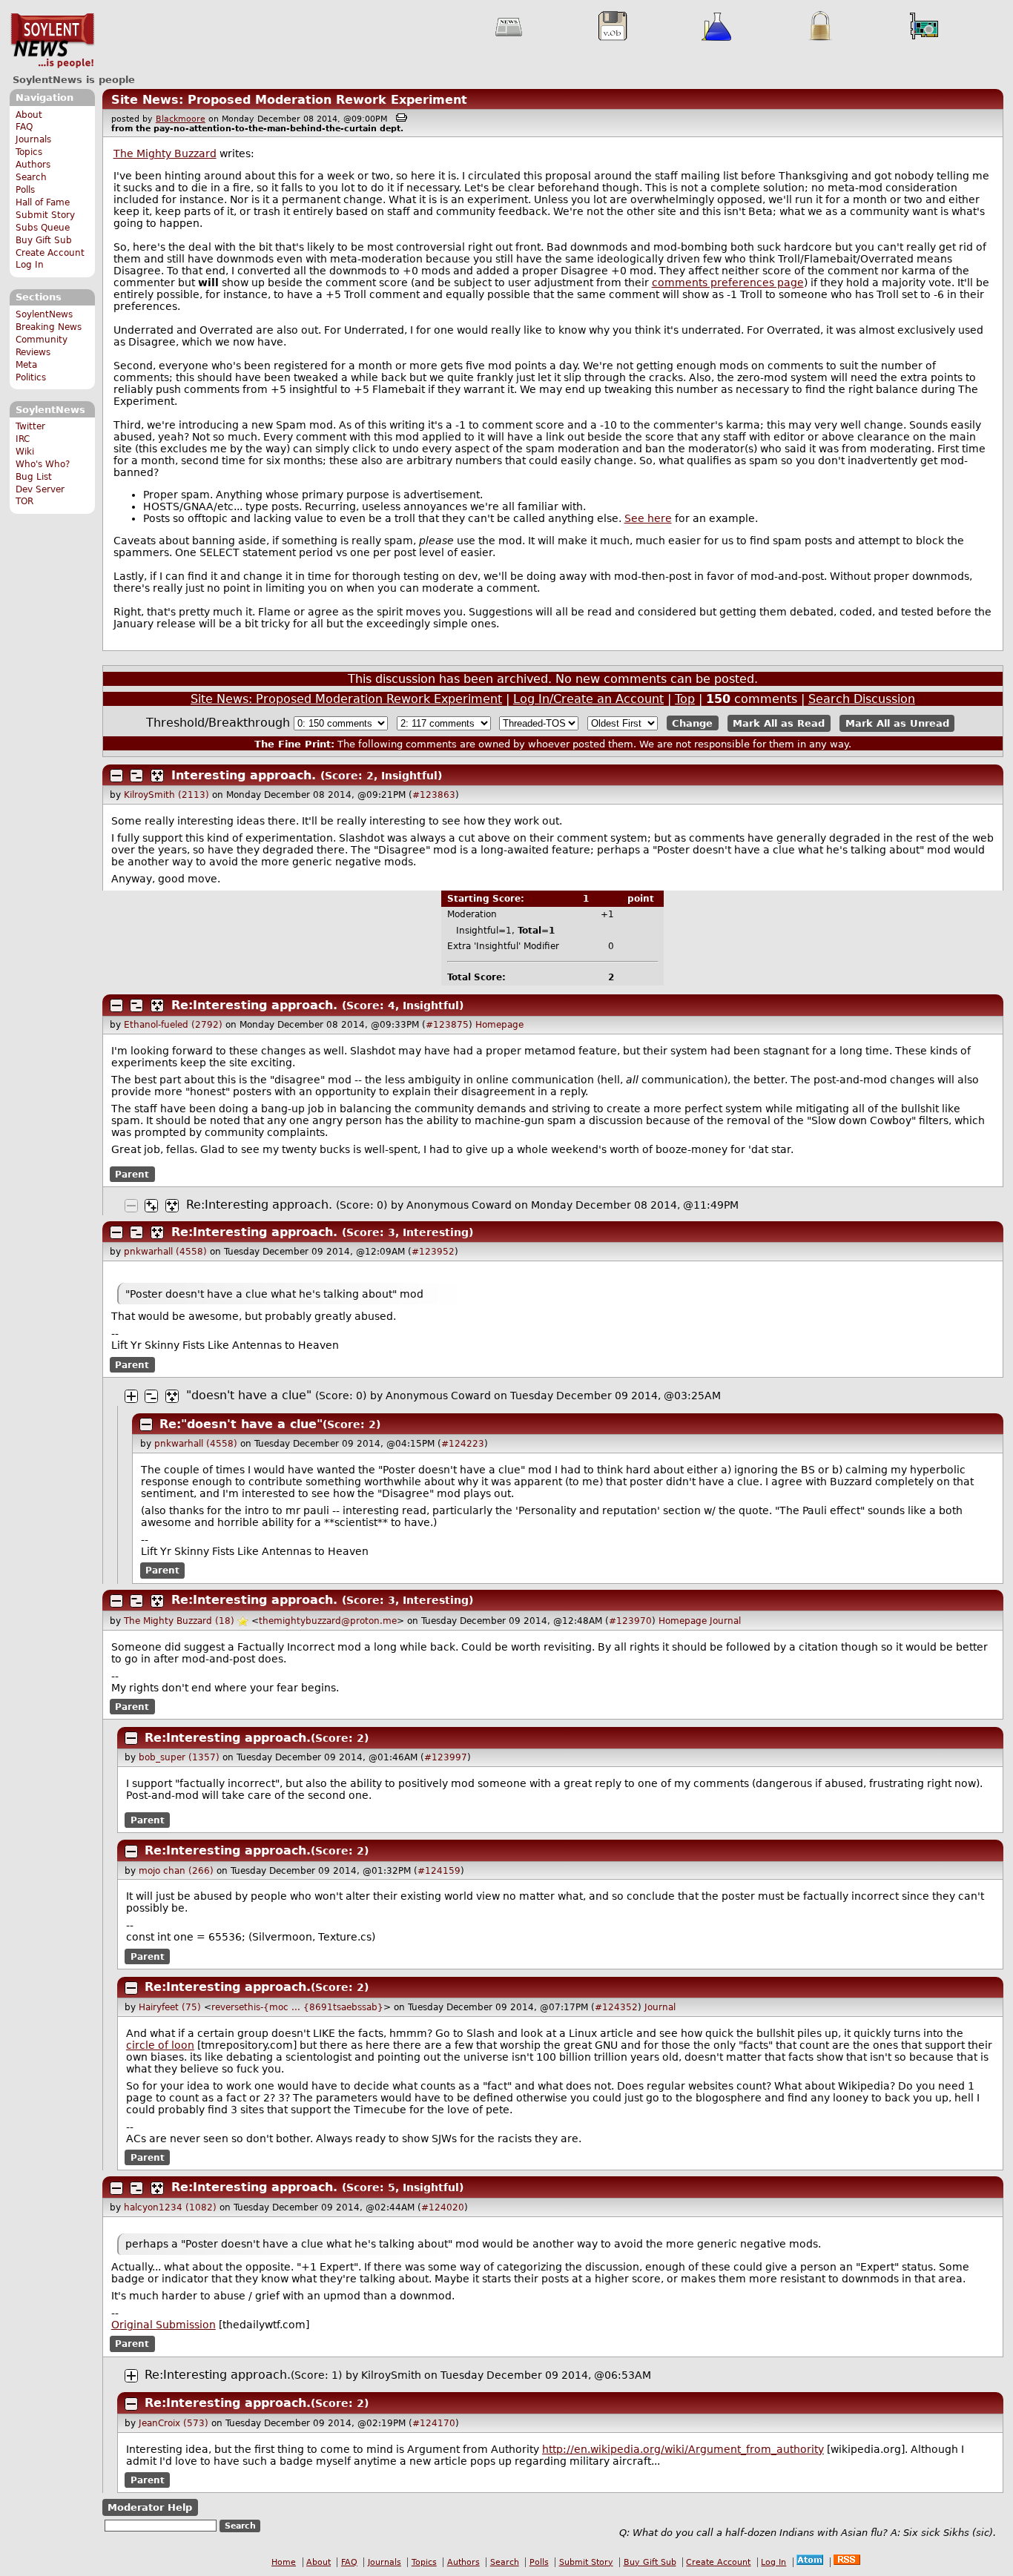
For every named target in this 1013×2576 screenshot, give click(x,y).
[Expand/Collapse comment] (116, 776)
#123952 (433, 1252)
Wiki (25, 452)
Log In (30, 265)
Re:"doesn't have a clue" (241, 1424)
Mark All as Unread (897, 723)
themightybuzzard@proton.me (328, 1621)
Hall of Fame (43, 202)
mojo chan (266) (176, 1871)
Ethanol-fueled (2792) (173, 1025)
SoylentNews (52, 41)
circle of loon (160, 2045)
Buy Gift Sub (44, 240)
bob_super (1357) (179, 1757)
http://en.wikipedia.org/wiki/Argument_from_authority (683, 2449)
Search (31, 177)
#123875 (447, 1025)
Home (284, 2562)
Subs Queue (43, 228)
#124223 (463, 1444)
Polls (25, 190)
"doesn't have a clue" (249, 1395)
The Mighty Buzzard (165, 153)
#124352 (616, 2007)
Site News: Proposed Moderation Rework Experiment (289, 100)
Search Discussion (862, 699)
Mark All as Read (779, 723)
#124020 (443, 2207)
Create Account (50, 253)
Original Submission (164, 2325)
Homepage (499, 1025)
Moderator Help (150, 2507)
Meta (26, 365)
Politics (31, 377)
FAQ (24, 127)
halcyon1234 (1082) (170, 2207)
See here (648, 518)
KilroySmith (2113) (166, 795)
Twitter (30, 426)
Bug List (34, 477)
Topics (29, 152)
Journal (725, 1621)
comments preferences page (728, 283)
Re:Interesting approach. (254, 1005)
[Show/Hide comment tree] (136, 776)
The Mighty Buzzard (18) (179, 1621)
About (29, 115)
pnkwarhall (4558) (165, 1252)
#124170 (434, 2423)
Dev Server (40, 489)
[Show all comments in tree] (157, 776)
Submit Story (45, 215)
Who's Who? (43, 464)
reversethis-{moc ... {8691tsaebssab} (297, 2007)
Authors (33, 165)
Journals (33, 139)
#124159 (439, 1871)
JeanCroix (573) (174, 2423)
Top (685, 699)
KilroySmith (391, 2375)
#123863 (434, 795)
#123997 (446, 1757)
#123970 (630, 1621)
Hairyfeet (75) (170, 2007)
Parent (132, 1174)
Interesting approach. (244, 775)
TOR (24, 501)
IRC (23, 439)
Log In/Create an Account (588, 699)
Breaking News (49, 327)
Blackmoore (181, 119)
